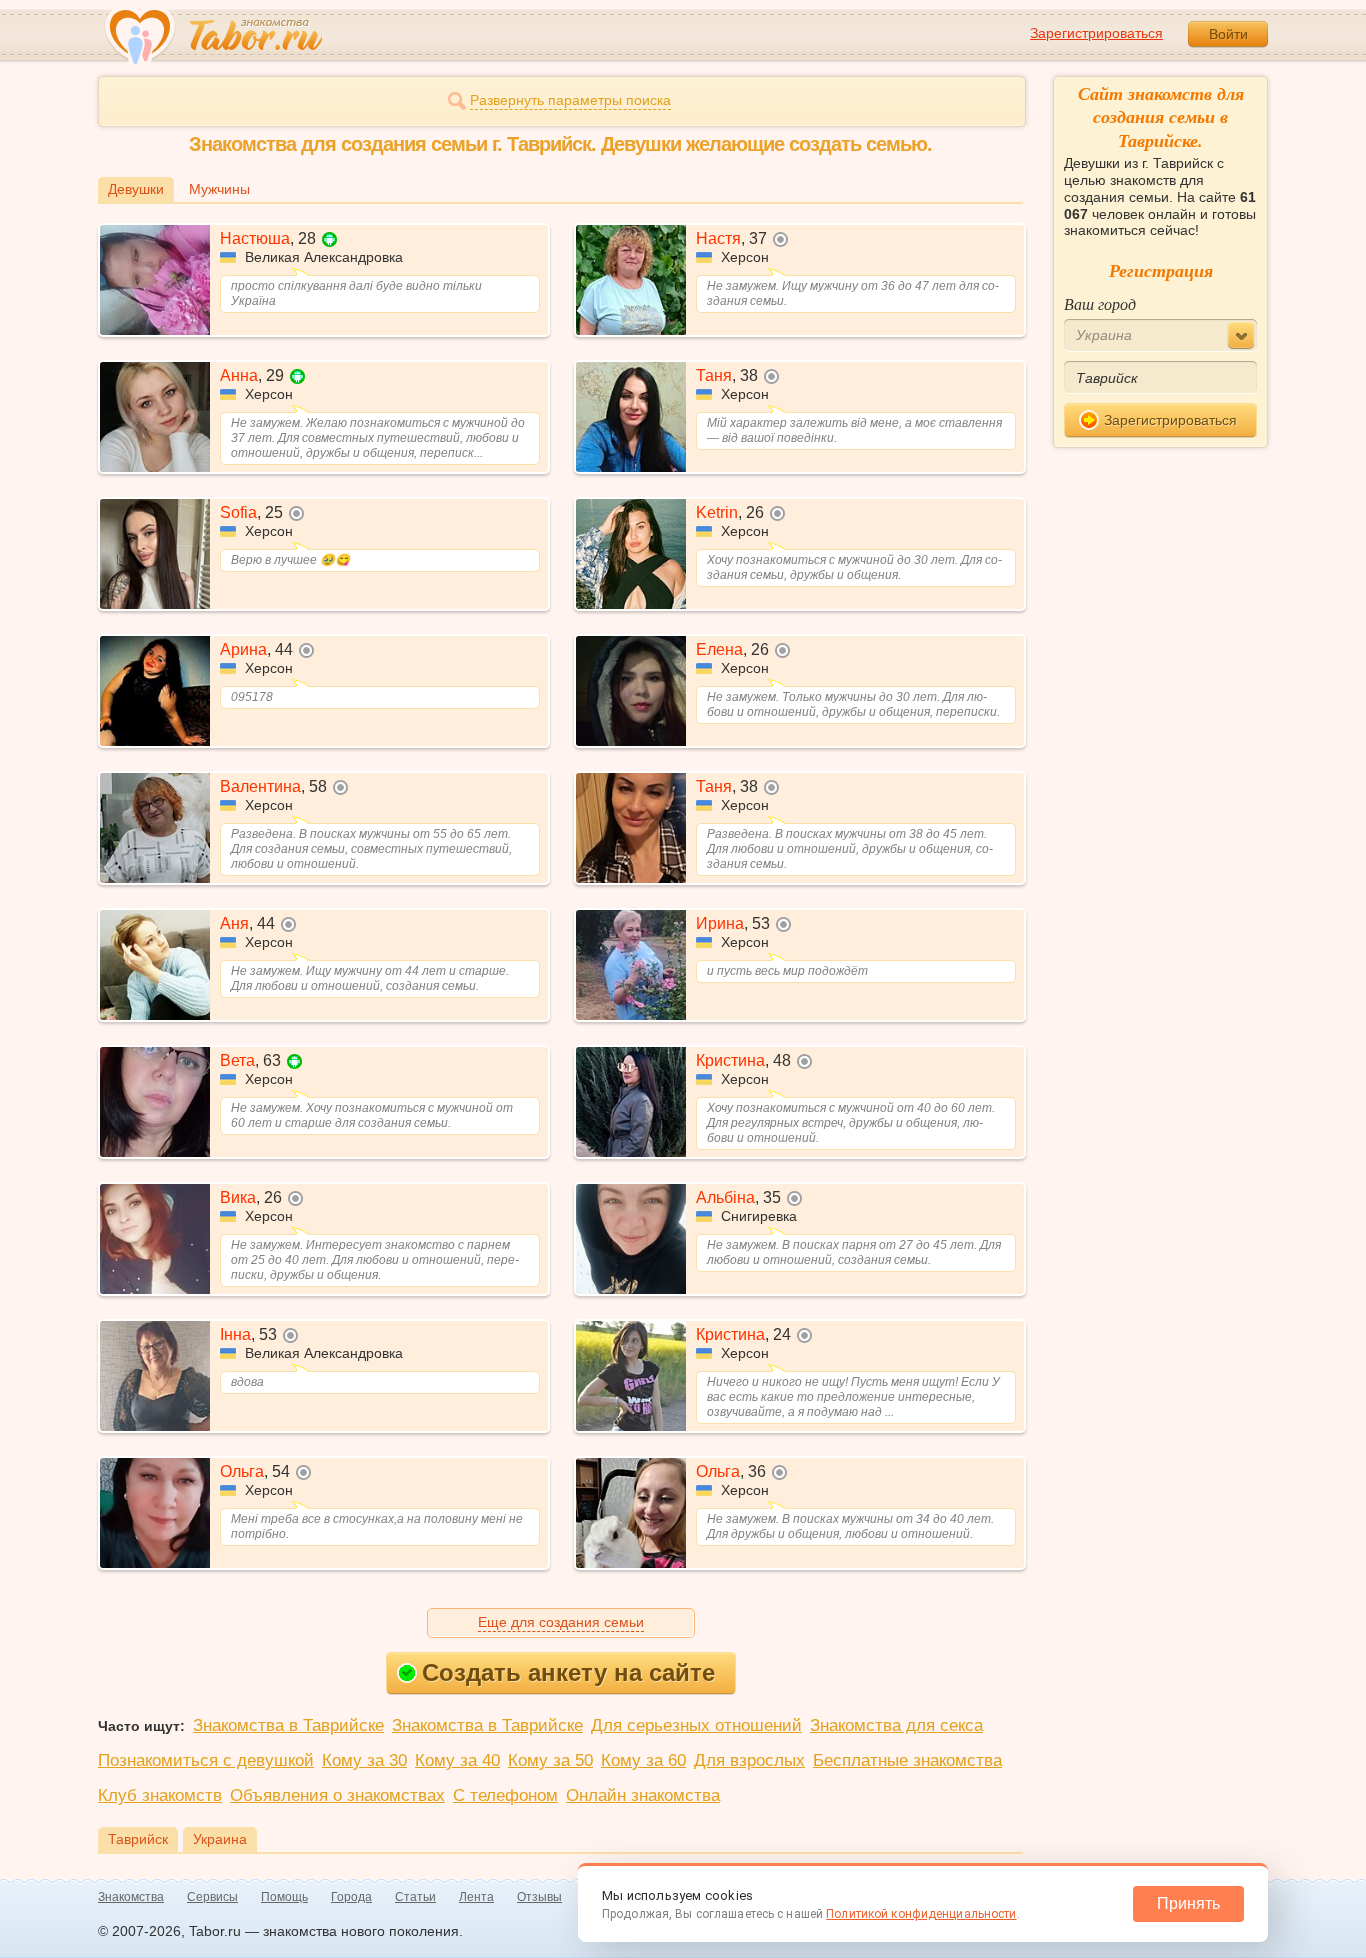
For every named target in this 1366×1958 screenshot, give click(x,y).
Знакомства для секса (896, 1725)
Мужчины (219, 189)
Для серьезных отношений (696, 1725)
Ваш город (1100, 303)
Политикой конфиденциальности (921, 1914)
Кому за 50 (550, 1760)
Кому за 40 (457, 1760)
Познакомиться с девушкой (206, 1760)
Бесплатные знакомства (907, 1760)
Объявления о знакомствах (337, 1795)
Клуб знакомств (160, 1795)
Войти (1228, 34)
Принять (1188, 1903)
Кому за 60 (643, 1760)
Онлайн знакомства (643, 1795)
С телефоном (505, 1795)
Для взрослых (749, 1760)
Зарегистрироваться (1096, 33)
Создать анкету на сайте (568, 1672)
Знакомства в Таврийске (288, 1725)
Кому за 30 (364, 1760)
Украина (220, 1839)
